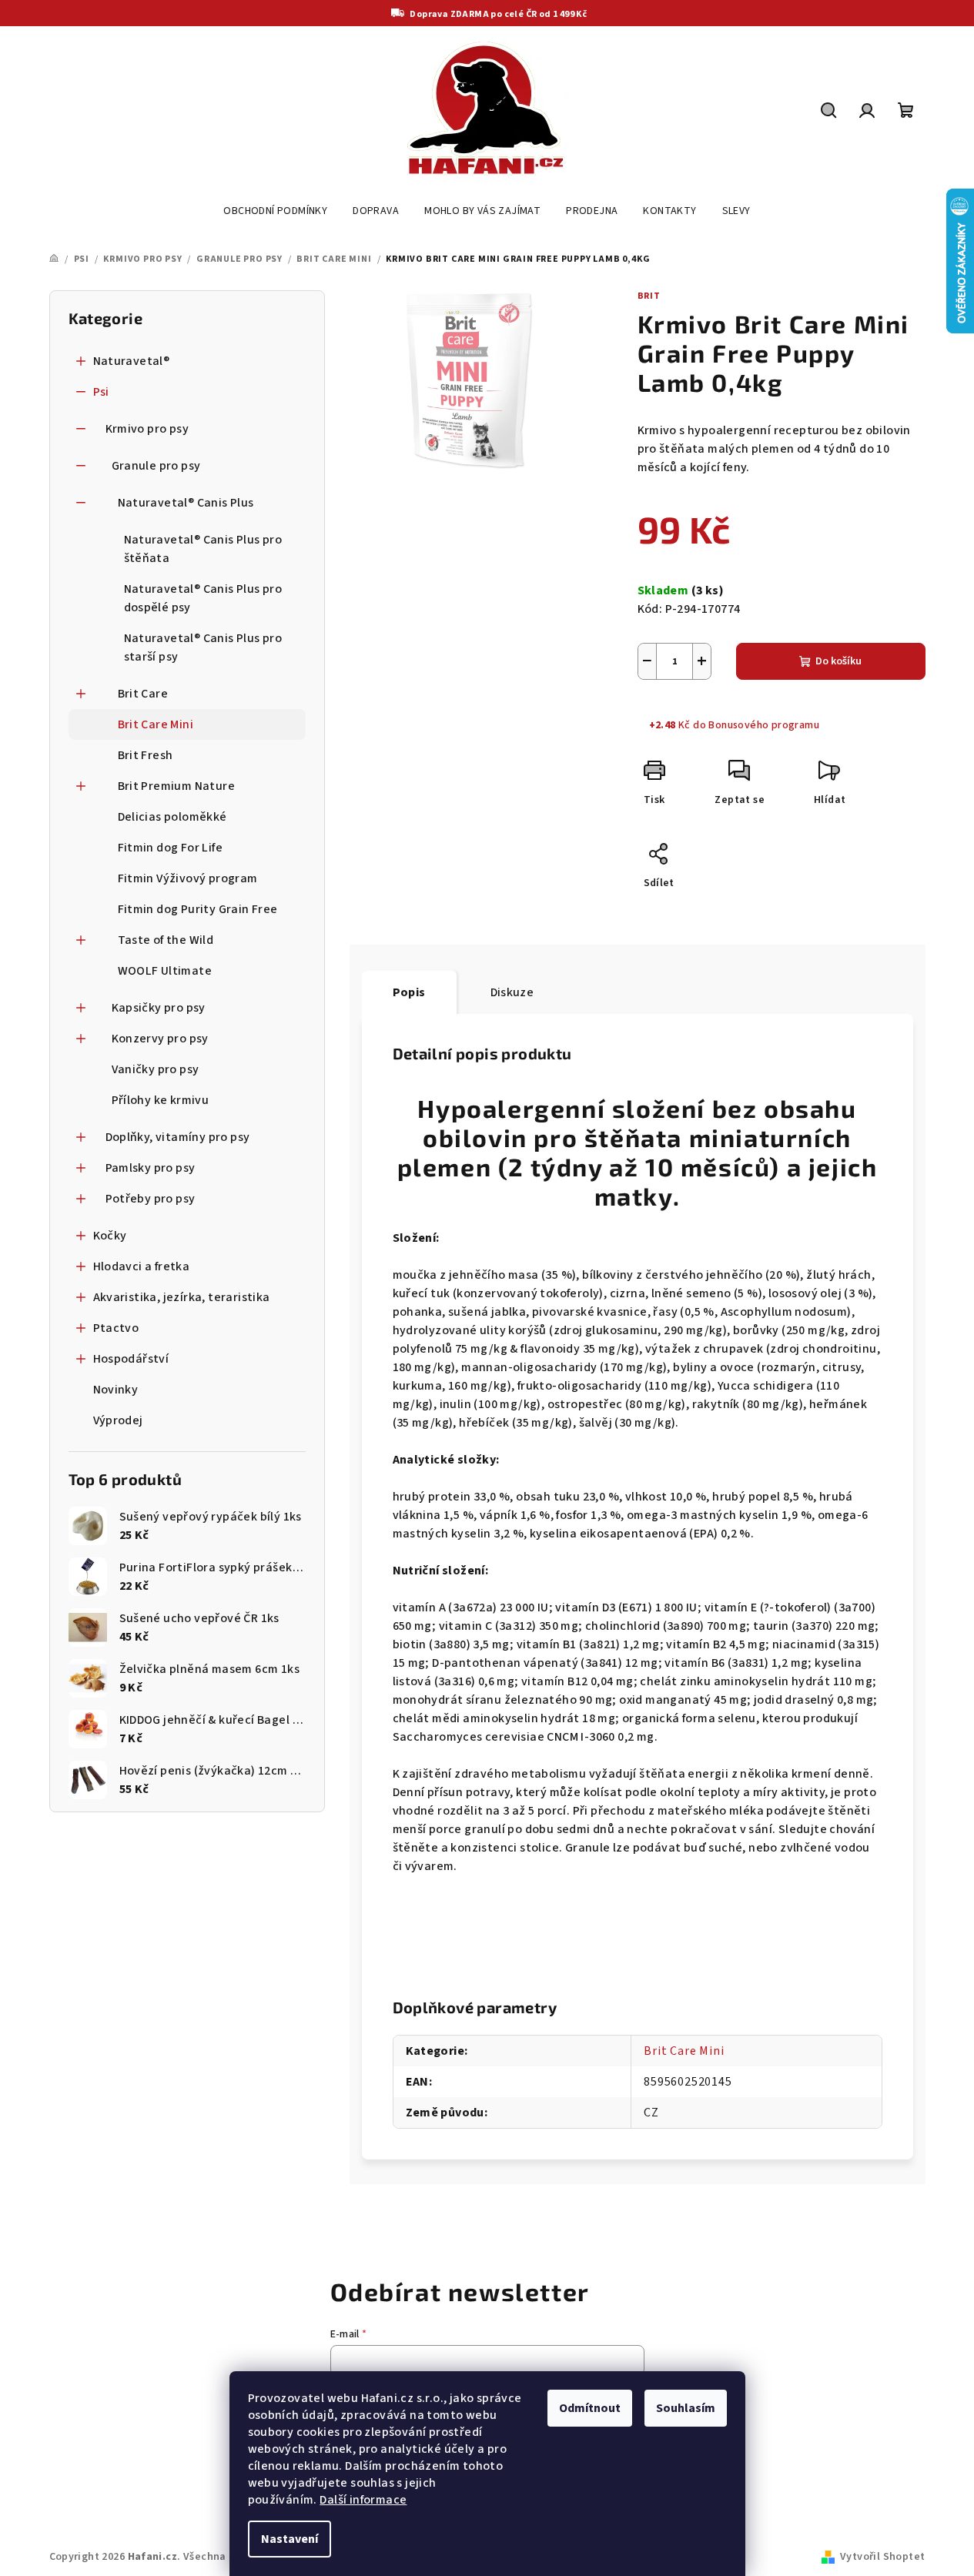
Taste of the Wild (166, 940)
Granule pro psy (156, 466)
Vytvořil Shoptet (882, 2557)
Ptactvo (116, 1328)
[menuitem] (275, 211)
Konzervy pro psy (160, 1039)
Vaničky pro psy (156, 1069)
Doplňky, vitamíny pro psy (178, 1137)
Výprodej (118, 1420)
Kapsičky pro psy (159, 1008)
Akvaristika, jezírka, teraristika (182, 1297)
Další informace (363, 2500)
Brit (649, 296)
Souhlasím (686, 2408)
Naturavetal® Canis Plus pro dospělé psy (203, 598)
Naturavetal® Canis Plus (186, 503)
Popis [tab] (409, 992)
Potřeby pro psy (151, 1199)
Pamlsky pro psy (151, 1168)
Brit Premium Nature (177, 786)
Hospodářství (131, 1359)
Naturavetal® (132, 361)
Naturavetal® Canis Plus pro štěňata (203, 549)
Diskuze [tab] (512, 992)
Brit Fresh (146, 755)
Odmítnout (590, 2408)
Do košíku (838, 661)
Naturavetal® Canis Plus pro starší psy (203, 647)
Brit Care (143, 694)
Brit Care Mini (156, 724)
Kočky (110, 1236)
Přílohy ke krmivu (161, 1100)
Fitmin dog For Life (171, 848)
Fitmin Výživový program (188, 878)
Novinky (116, 1390)
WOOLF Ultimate (165, 971)
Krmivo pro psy (147, 429)
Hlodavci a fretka (142, 1266)
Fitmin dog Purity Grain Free (198, 909)
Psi (101, 392)
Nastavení (290, 2539)
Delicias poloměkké (172, 817)
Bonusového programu (764, 725)
